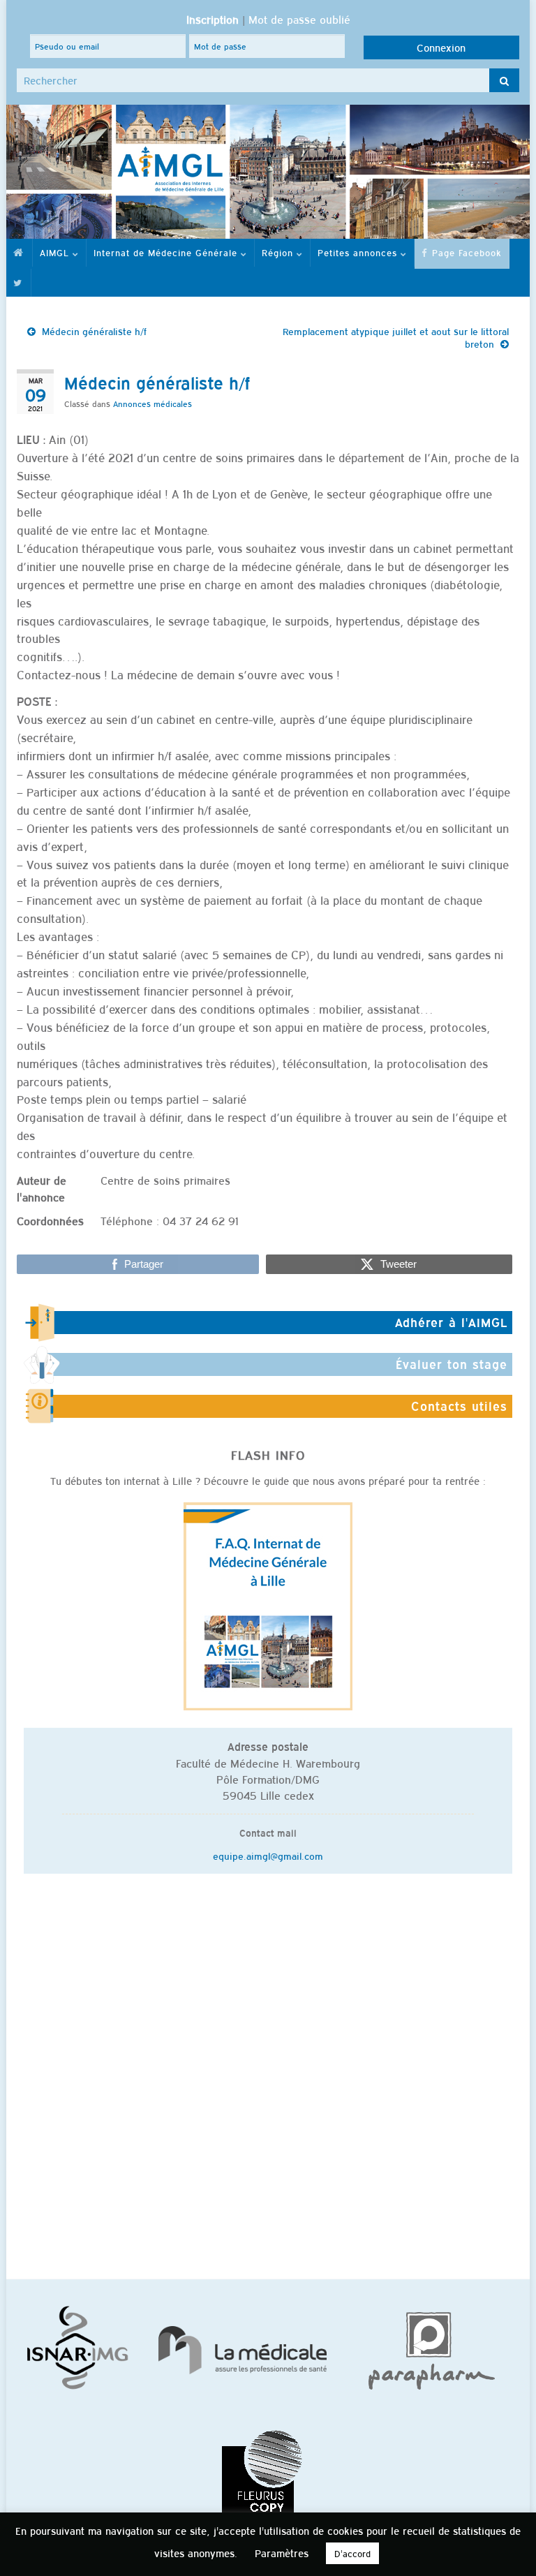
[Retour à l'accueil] (268, 172)
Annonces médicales (152, 404)
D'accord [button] (352, 2553)
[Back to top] (505, 2545)
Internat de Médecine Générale (167, 252)
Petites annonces (359, 252)
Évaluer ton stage (452, 1364)
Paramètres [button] (282, 2553)
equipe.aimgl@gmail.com (268, 1856)
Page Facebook (465, 252)
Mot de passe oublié (299, 19)
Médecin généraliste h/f (94, 331)
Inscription (213, 19)
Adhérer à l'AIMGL (451, 1322)
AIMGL (56, 252)
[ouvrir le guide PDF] (268, 1605)
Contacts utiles (459, 1406)
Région (279, 252)
